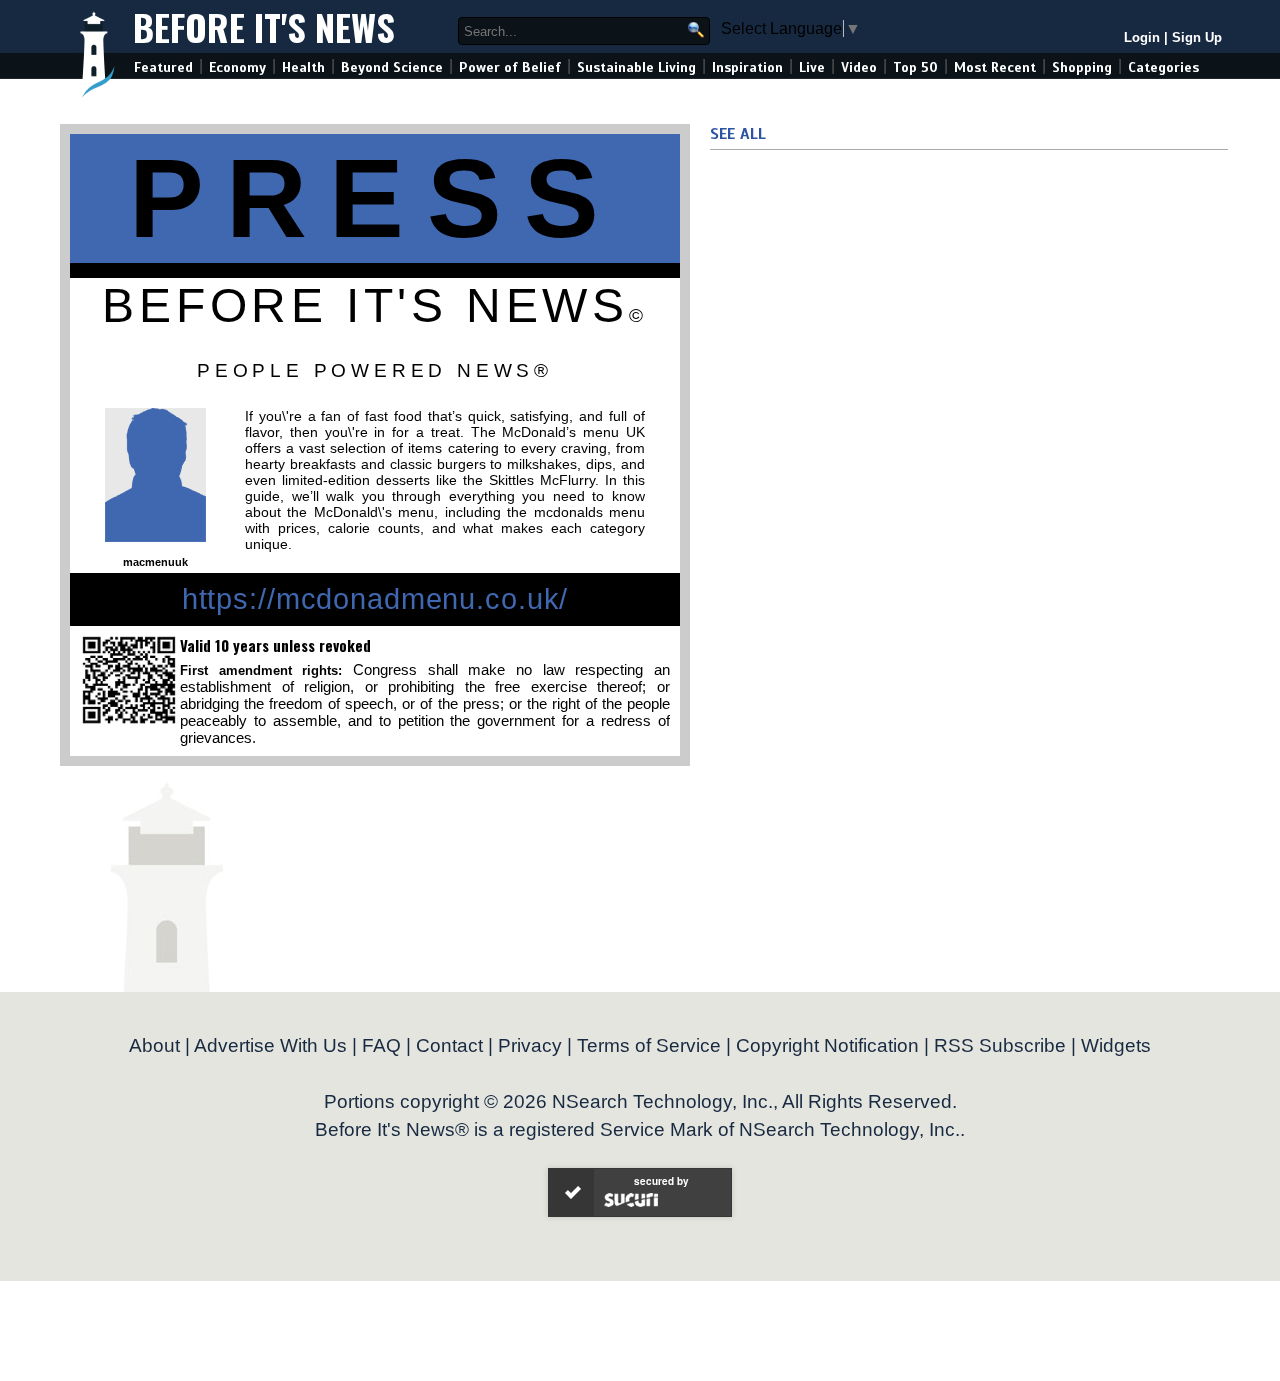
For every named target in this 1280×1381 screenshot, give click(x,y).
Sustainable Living (636, 67)
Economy (237, 67)
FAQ (381, 1045)
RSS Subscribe (1000, 1045)
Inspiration (747, 67)
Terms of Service (649, 1045)
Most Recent (995, 67)
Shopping (1082, 67)
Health (303, 67)
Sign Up (1197, 37)
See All (738, 134)
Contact (449, 1045)
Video (859, 67)
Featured (163, 67)
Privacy (530, 1045)
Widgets (1116, 1045)
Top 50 (915, 67)
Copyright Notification (827, 1045)
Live (812, 67)
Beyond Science (392, 67)
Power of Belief (510, 67)
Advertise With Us (270, 1045)
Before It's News (264, 26)
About (154, 1045)
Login (1142, 37)
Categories (1163, 67)
